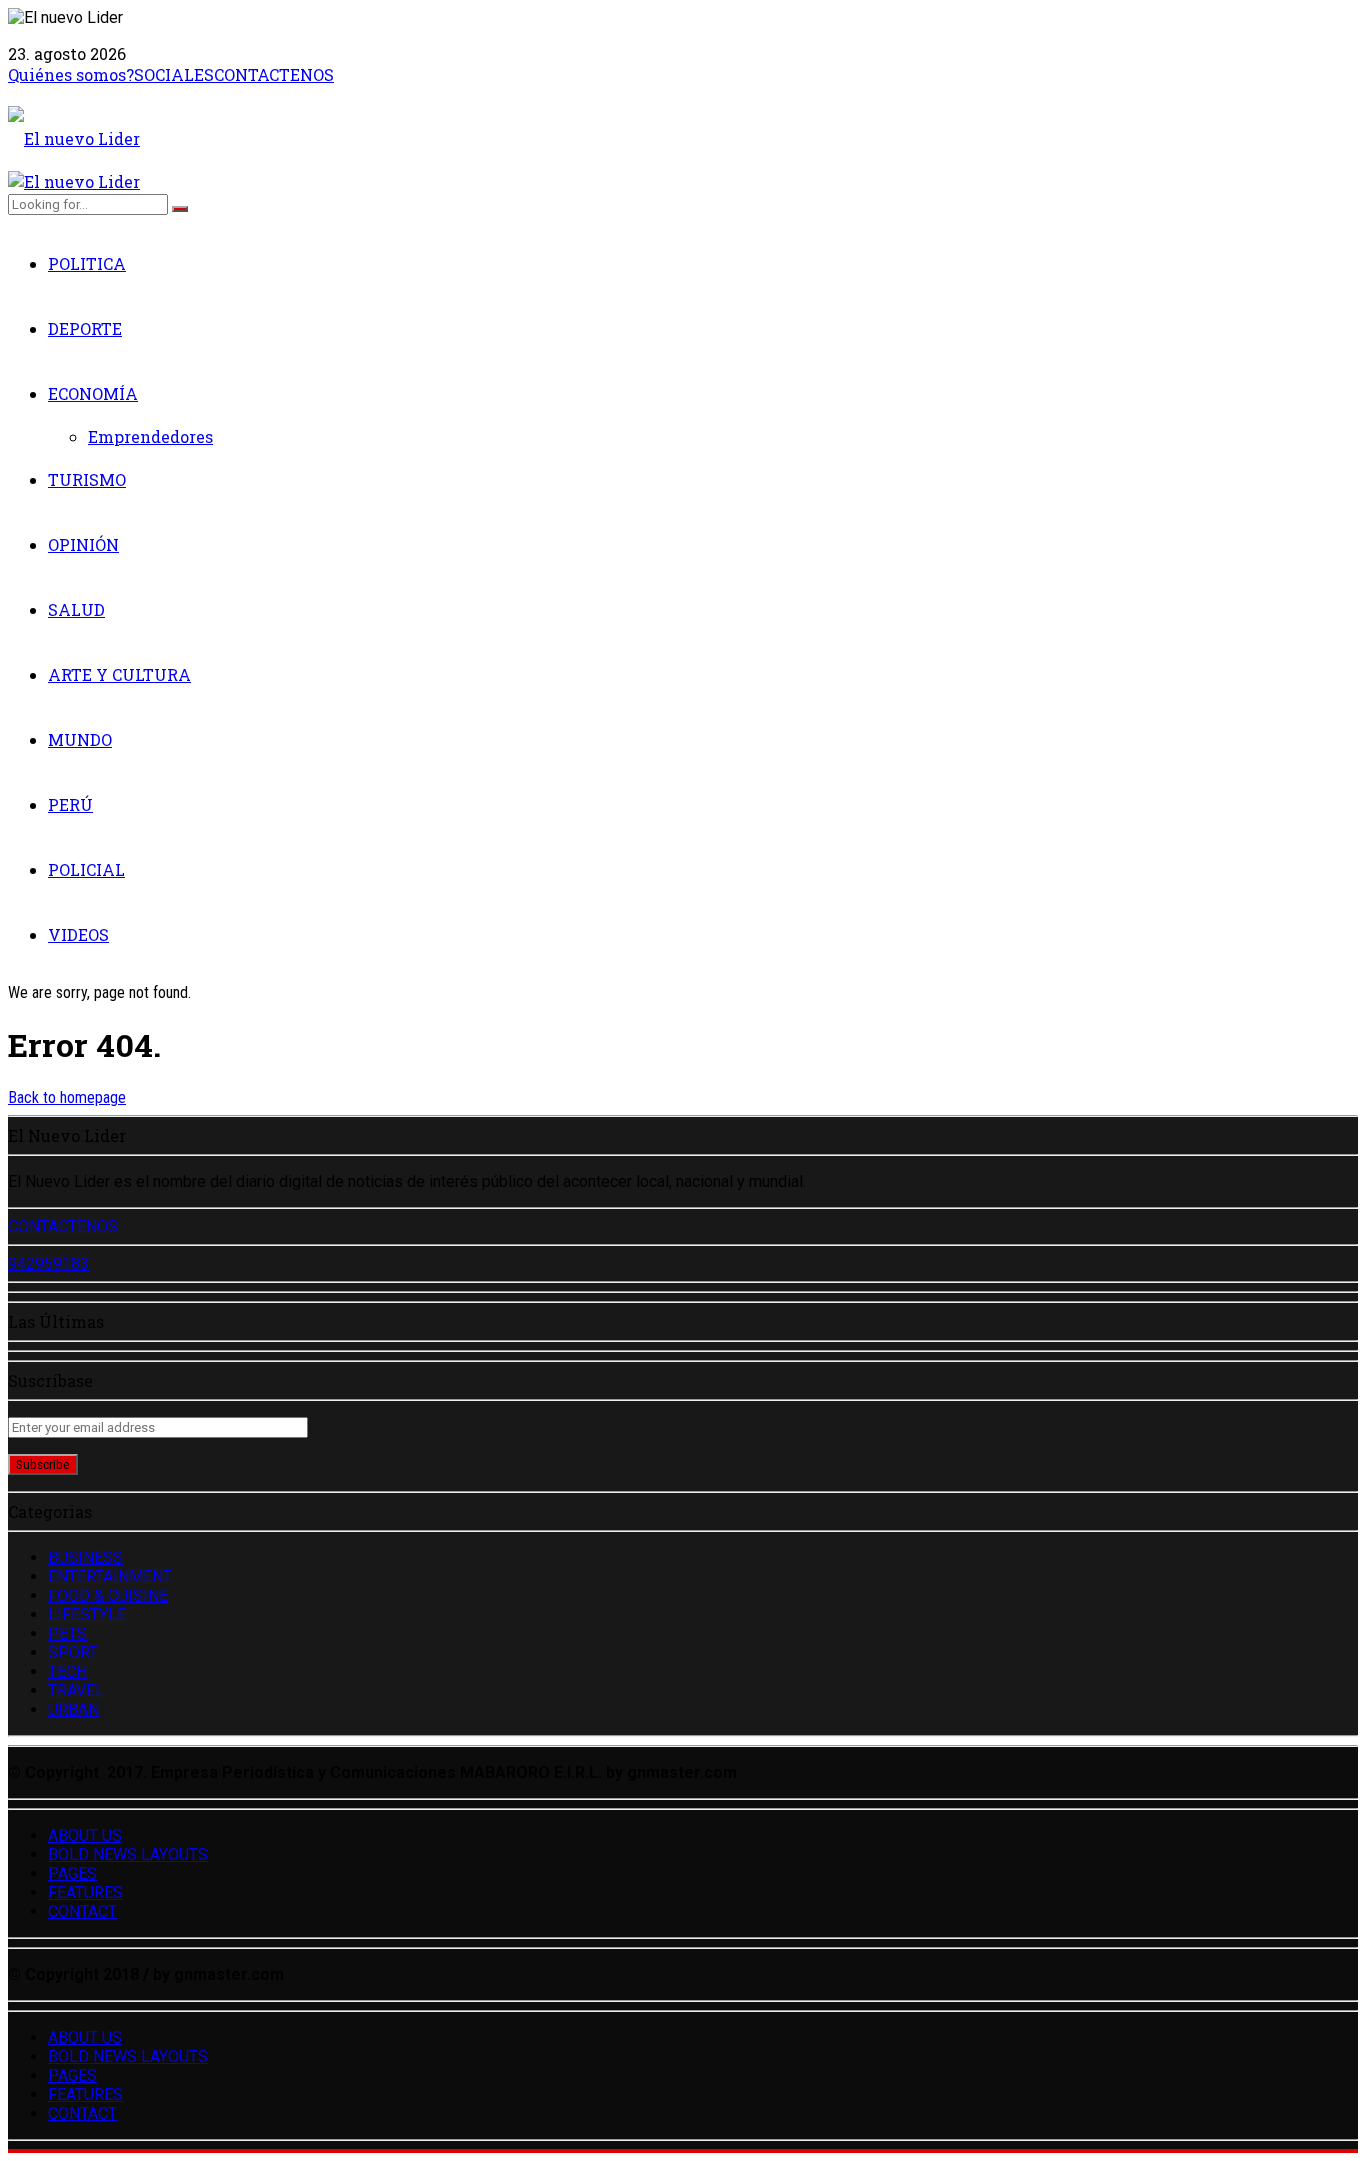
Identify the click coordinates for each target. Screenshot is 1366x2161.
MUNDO (80, 739)
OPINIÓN (83, 544)
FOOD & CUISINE (108, 1595)
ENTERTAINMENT (110, 1576)
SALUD (76, 609)
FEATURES (85, 1892)
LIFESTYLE (87, 1614)
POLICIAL (86, 869)
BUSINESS (85, 1557)
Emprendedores (150, 436)
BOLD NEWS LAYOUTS (128, 1854)
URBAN (73, 1709)
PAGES (72, 1873)
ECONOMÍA (93, 393)
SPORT (73, 1652)
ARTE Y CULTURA (119, 674)
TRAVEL (76, 1690)
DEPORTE (85, 328)
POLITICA (87, 263)
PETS (67, 1633)
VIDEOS (78, 934)
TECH (67, 1671)
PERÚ (70, 804)
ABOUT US (85, 1835)
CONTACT (82, 1911)
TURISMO (87, 479)
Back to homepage (67, 1097)
